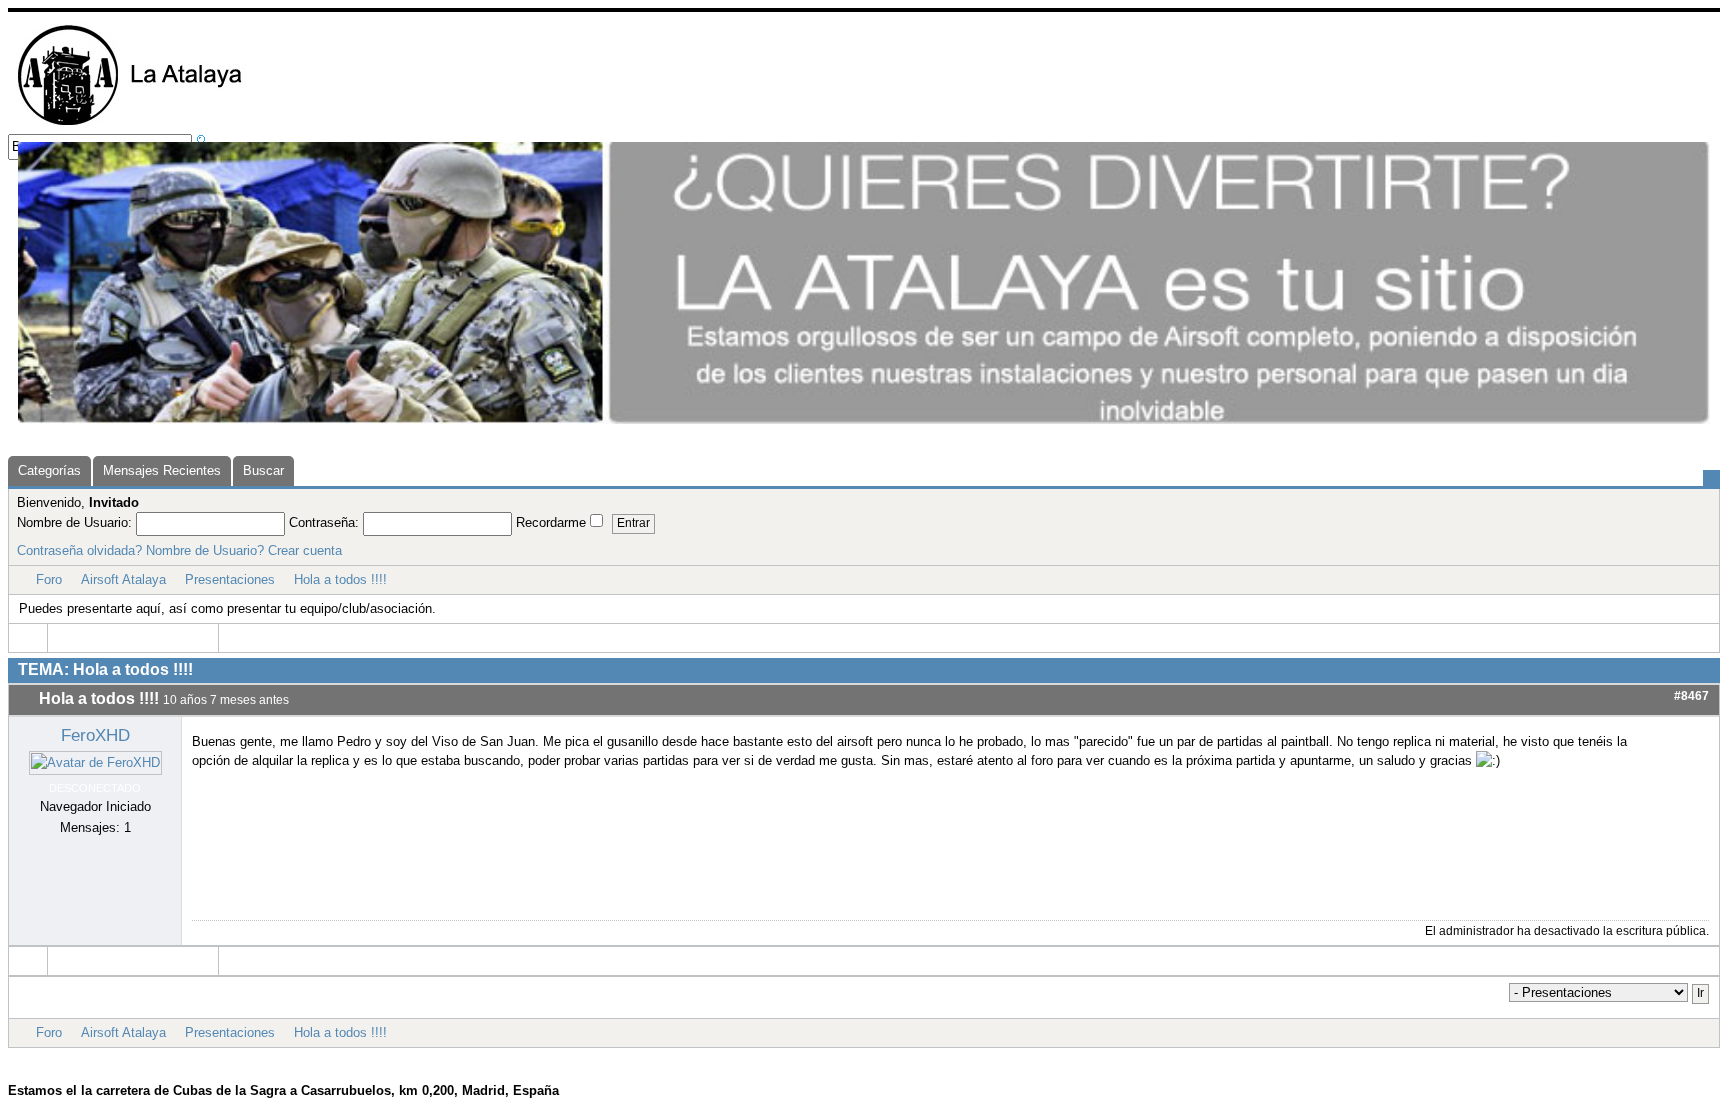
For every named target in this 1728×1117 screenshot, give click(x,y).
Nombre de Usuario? (205, 550)
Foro (49, 579)
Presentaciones (230, 579)
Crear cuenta (305, 550)
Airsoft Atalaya (123, 579)
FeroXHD (95, 735)
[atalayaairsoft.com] (129, 124)
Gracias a (825, 1057)
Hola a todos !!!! (340, 579)
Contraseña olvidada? (79, 550)
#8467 (1691, 696)
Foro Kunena (894, 1057)
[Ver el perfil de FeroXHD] (95, 762)
